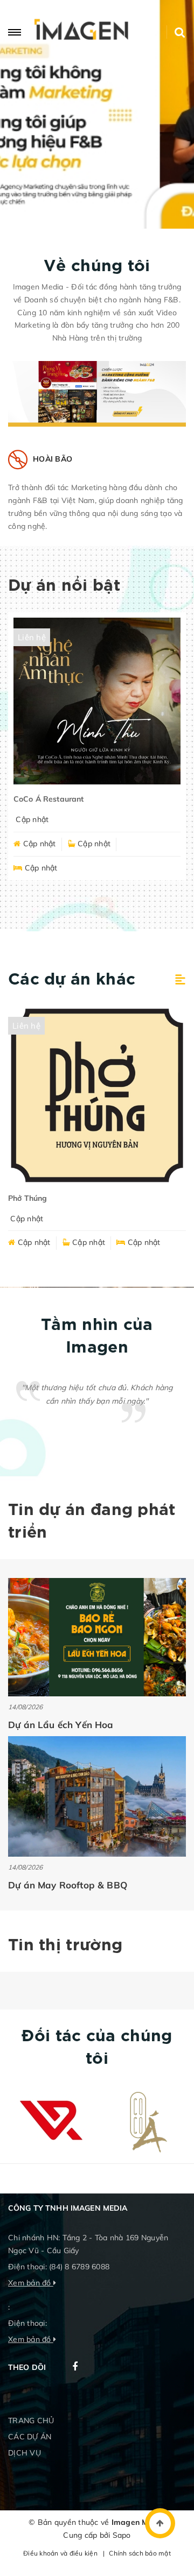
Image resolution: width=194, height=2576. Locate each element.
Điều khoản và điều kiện (60, 2553)
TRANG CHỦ (31, 2421)
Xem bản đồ (31, 2283)
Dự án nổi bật (64, 586)
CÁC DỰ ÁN (30, 2437)
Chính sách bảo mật (140, 2553)
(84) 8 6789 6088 (79, 2267)
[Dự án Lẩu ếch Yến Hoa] (97, 1637)
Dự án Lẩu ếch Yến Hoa (61, 1725)
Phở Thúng (27, 1198)
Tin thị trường (65, 1946)
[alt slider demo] (97, 114)
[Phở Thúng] (97, 1095)
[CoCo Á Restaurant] (97, 701)
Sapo (122, 2535)
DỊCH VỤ (25, 2453)
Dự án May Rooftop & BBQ (68, 1885)
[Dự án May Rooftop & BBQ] (97, 1796)
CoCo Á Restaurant (48, 799)
